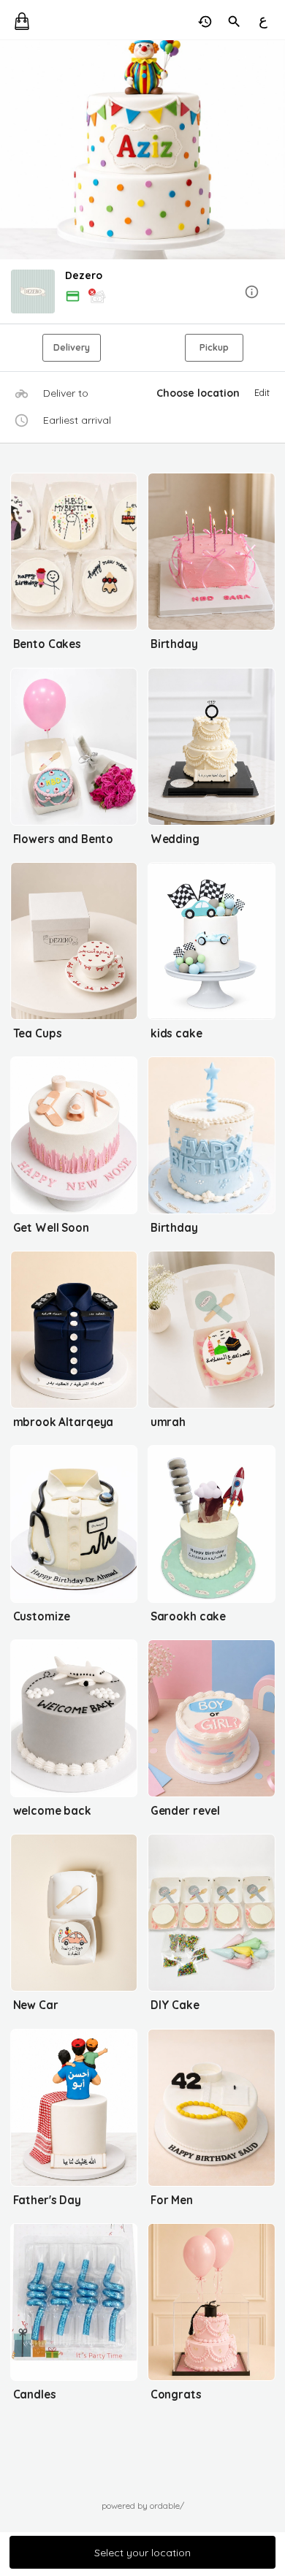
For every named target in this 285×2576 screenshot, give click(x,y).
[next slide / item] (275, 150)
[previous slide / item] (10, 150)
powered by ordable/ (143, 2505)
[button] (142, 293)
